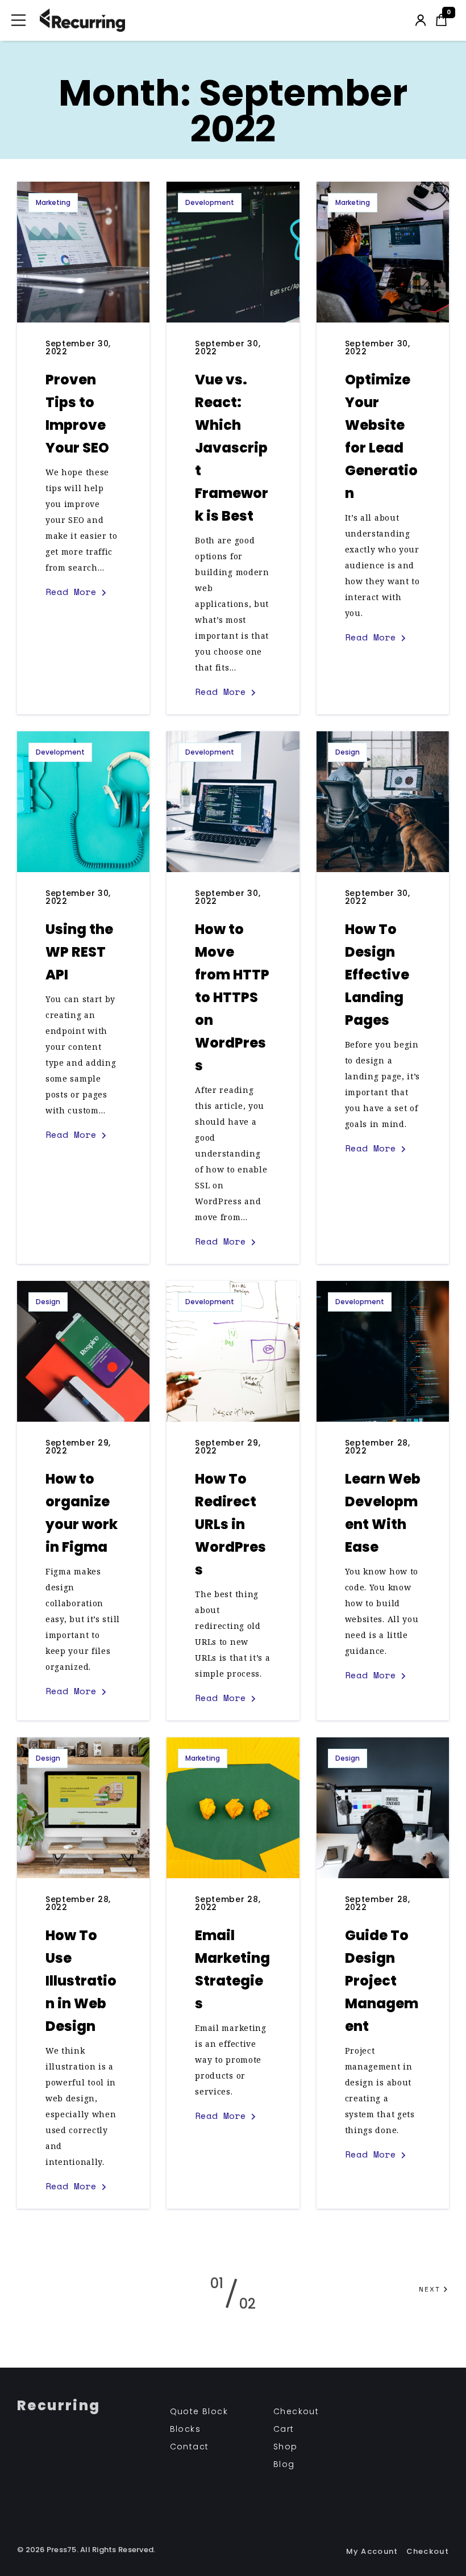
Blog (284, 2464)
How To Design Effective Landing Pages (377, 975)
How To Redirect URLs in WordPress (230, 1524)
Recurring (59, 2406)
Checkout (296, 2411)
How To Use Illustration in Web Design (81, 1981)
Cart (284, 2429)
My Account (372, 2551)
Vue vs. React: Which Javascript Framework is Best (232, 448)
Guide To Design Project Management (382, 1981)
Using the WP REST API (79, 952)
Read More (71, 592)
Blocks (185, 2429)
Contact (190, 2447)
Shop (286, 2447)
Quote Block (199, 2411)
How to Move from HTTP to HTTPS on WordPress (232, 997)
